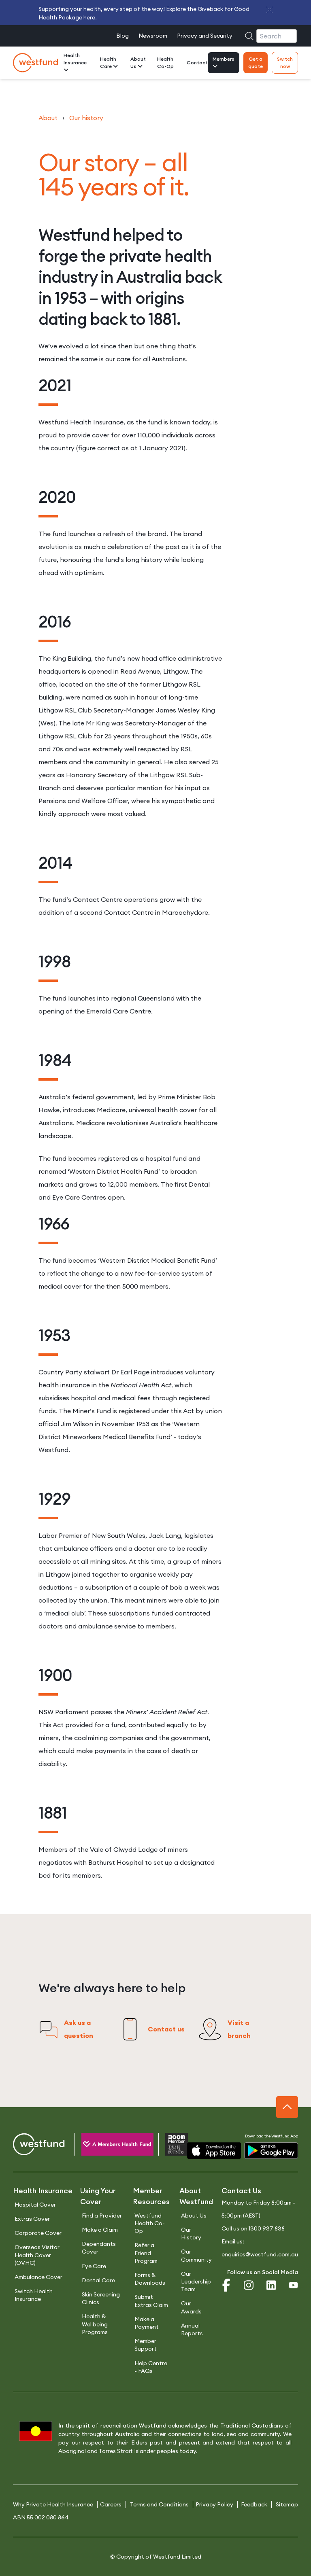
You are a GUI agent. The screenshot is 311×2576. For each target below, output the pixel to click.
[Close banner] (269, 10)
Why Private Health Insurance (53, 2504)
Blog (122, 36)
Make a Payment (147, 2323)
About (48, 118)
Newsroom (153, 36)
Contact (197, 63)
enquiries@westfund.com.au (260, 2254)
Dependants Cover (99, 2248)
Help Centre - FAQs (151, 2367)
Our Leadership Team (196, 2281)
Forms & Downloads (150, 2279)
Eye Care (94, 2266)
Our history (86, 118)
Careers (111, 2504)
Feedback (254, 2504)
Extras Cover (32, 2219)
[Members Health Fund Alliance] (110, 2146)
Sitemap (287, 2504)
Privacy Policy (214, 2504)
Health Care (108, 63)
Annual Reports (192, 2329)
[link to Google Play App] (271, 2151)
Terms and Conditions (159, 2504)
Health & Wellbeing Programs (95, 2324)
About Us (138, 63)
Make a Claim (100, 2230)
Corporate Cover (38, 2233)
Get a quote (256, 63)
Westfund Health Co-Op (150, 2223)
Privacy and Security (205, 36)
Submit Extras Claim (151, 2301)
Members (224, 59)
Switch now (285, 63)
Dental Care (98, 2280)
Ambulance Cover (38, 2277)
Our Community (196, 2255)
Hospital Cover (35, 2205)
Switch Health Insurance (34, 2295)
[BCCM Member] (169, 2146)
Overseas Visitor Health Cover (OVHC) (37, 2255)
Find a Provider (102, 2216)
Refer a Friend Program (146, 2253)
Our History (191, 2234)
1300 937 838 (267, 2228)
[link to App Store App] (214, 2151)
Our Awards (191, 2307)
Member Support (146, 2345)
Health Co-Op (165, 63)
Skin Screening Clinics (101, 2298)
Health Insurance (75, 59)
